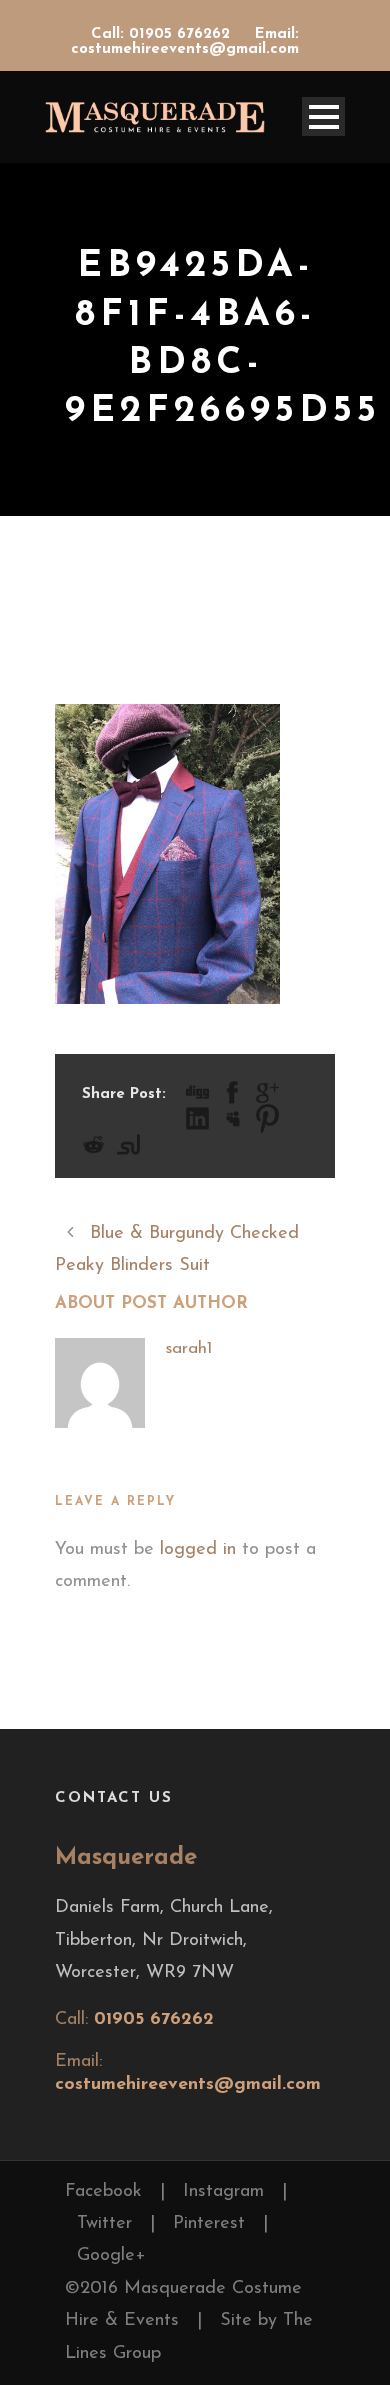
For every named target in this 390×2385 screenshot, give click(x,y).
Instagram (223, 2192)
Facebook (103, 2192)
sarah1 (188, 1348)
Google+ (111, 2256)
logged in (198, 1550)
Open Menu (323, 116)
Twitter (104, 2224)
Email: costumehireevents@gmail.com (185, 42)
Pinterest (209, 2224)
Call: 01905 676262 (163, 34)
